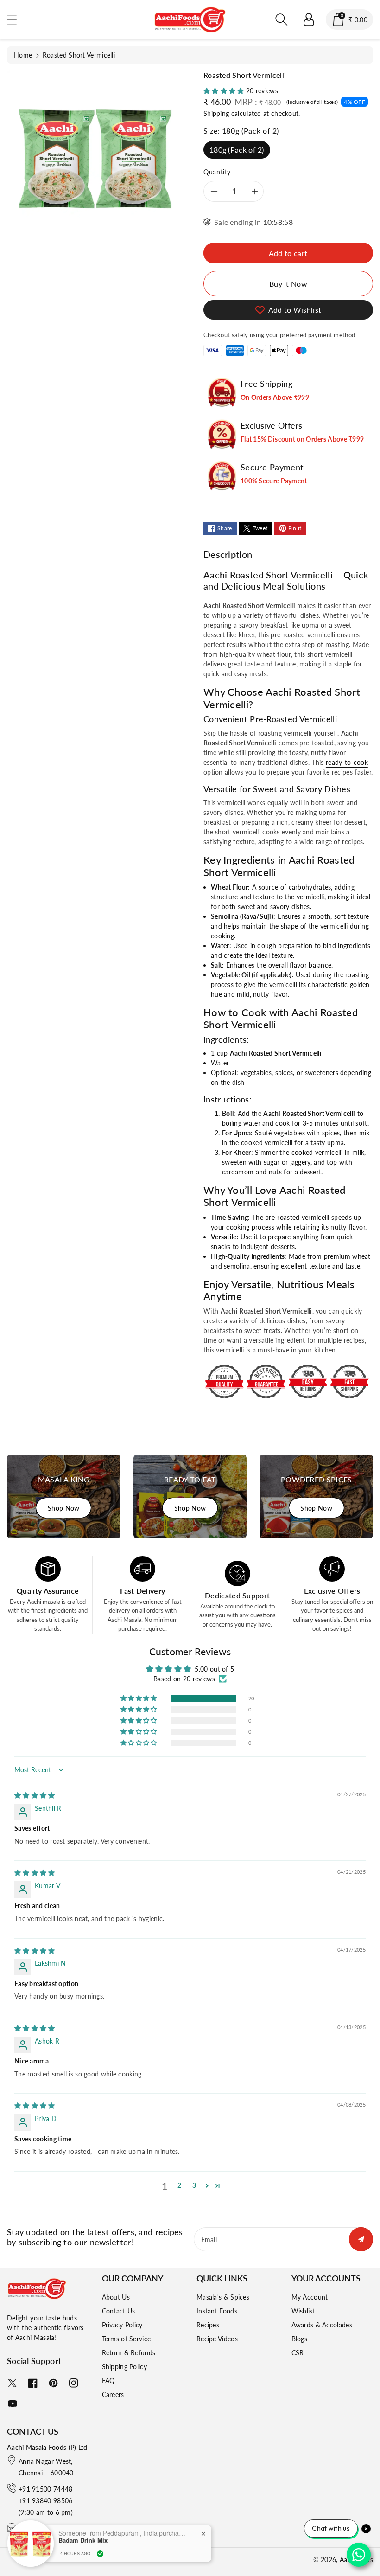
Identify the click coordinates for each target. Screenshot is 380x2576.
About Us (116, 2297)
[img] (35, 1795)
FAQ (108, 2381)
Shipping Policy (125, 2367)
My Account (310, 2297)
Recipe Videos (217, 2339)
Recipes (208, 2325)
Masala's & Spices (223, 2297)
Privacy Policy (122, 2325)
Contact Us (119, 2311)
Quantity (217, 172)
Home (23, 55)
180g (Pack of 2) (237, 150)
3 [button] (194, 2185)
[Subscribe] (361, 2239)
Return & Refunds (129, 2353)
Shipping (216, 113)
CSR (298, 2353)
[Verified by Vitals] (100, 2554)
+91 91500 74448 (46, 2489)
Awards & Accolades (322, 2325)
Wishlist (303, 2311)
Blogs (300, 2339)
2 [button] (179, 2185)
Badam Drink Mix (83, 2540)
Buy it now (288, 284)
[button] (16, 20)
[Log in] (309, 19)
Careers (113, 2394)
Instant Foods (217, 2311)
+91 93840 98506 (46, 2501)
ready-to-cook (347, 762)
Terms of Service (127, 2339)
